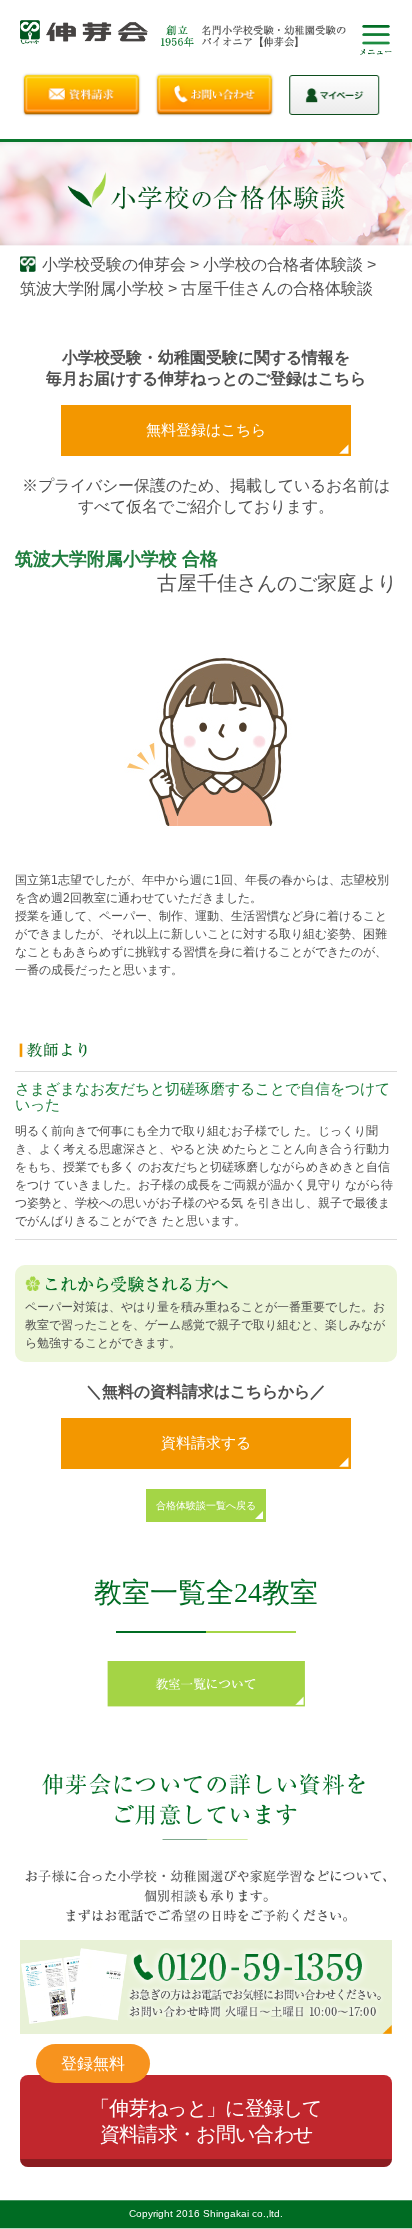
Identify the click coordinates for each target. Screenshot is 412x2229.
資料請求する (206, 1442)
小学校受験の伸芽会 (114, 264)
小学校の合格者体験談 (283, 264)
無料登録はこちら (206, 429)
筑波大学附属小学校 (92, 288)
